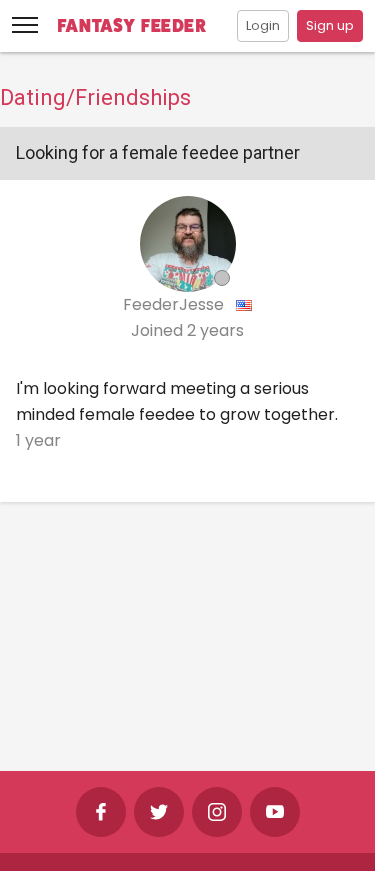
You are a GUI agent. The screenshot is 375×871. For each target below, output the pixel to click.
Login (263, 25)
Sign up (330, 25)
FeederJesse (175, 304)
